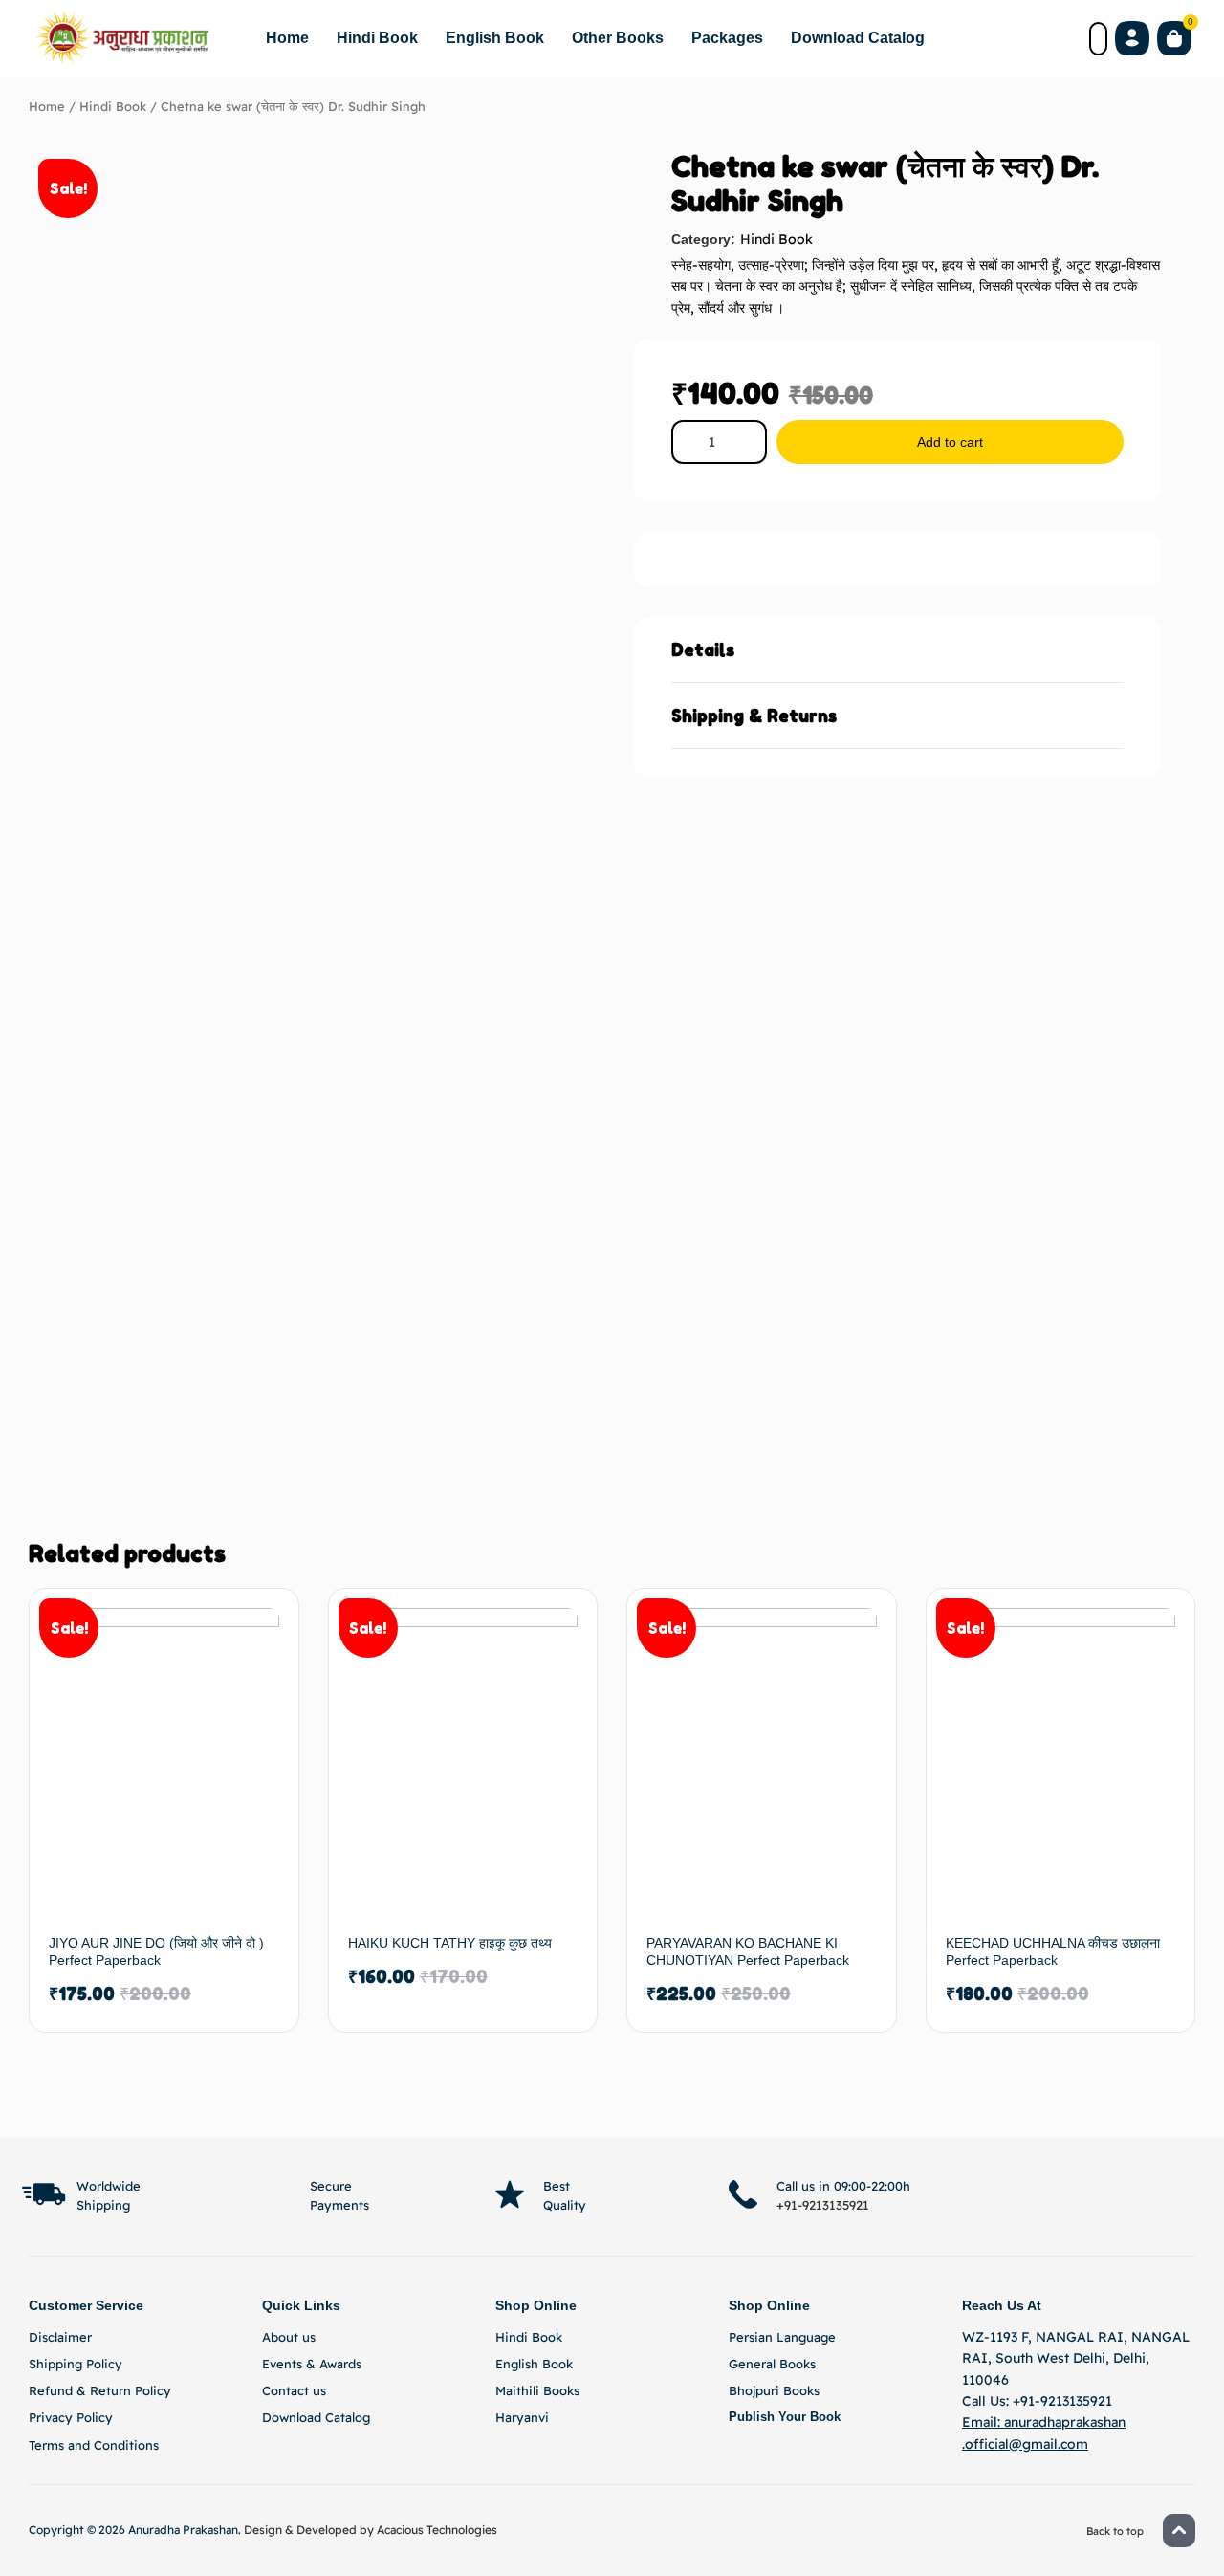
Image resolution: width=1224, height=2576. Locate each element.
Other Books (618, 38)
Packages (727, 38)
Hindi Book (377, 38)
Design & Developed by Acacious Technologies (371, 2530)
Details (703, 650)
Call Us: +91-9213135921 (1037, 2401)
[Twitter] (1125, 2194)
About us (289, 2337)
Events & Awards (312, 2364)
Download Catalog (858, 38)
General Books (772, 2364)
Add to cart (950, 442)
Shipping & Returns (754, 716)
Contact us (294, 2390)
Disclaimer (60, 2337)
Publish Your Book (785, 2417)
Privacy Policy (71, 2417)
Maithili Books (537, 2390)
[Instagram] (1079, 2194)
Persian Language (782, 2337)
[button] (897, 650)
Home (287, 38)
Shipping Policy (76, 2364)
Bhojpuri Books (774, 2390)
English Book (495, 38)
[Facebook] (1033, 2194)
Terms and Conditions (94, 2445)
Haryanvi (522, 2417)
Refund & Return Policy (100, 2390)
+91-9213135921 (823, 2205)
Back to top (1115, 2133)
